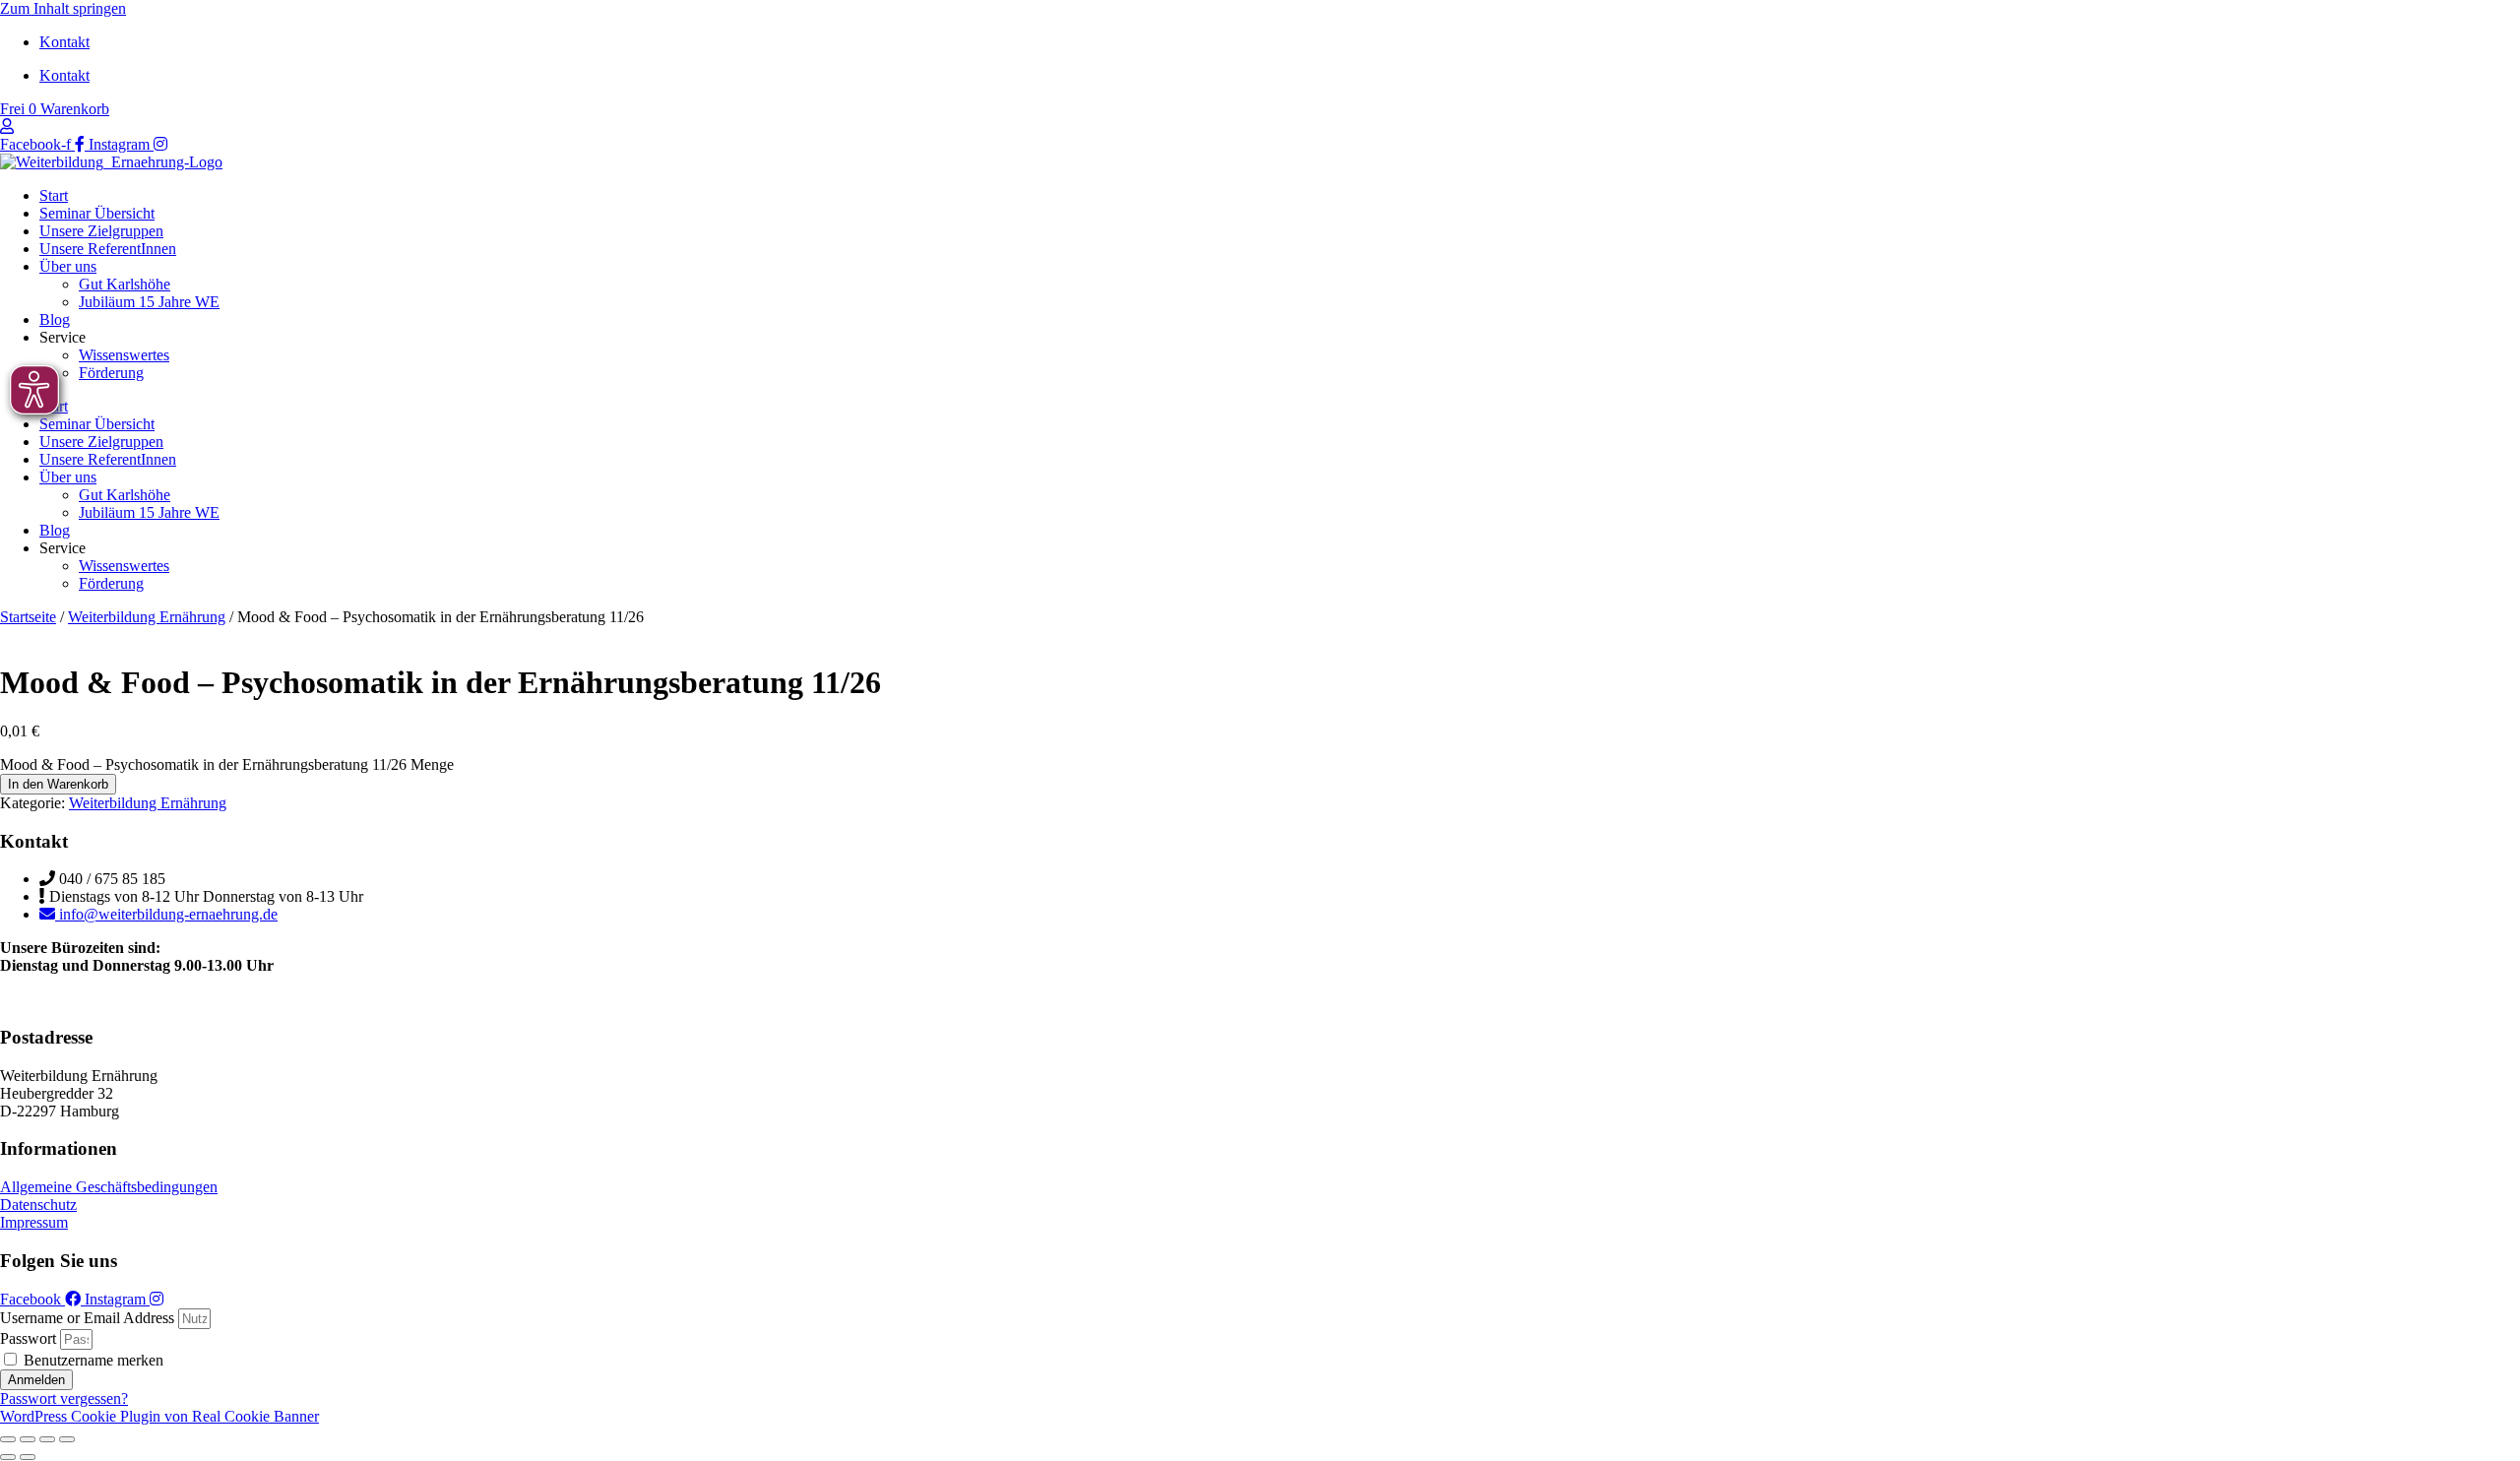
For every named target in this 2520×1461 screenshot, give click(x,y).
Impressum (34, 1222)
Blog (55, 319)
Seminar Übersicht (97, 213)
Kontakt (64, 42)
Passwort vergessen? (64, 1398)
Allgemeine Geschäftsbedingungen (109, 1187)
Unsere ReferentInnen (108, 249)
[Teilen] (47, 1439)
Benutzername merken (92, 1360)
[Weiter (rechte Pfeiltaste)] (28, 1457)
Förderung (111, 373)
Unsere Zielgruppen (101, 231)
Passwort (28, 1338)
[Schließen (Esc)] (67, 1439)
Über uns (68, 266)
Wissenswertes (124, 355)
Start (54, 195)
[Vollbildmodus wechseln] (28, 1439)
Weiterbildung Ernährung (147, 617)
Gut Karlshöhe (125, 284)
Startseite (28, 617)
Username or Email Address (87, 1318)
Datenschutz (38, 1205)
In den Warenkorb (58, 784)
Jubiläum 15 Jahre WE (149, 302)
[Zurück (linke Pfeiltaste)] (8, 1457)
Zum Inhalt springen (63, 8)
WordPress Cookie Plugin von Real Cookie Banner (159, 1416)
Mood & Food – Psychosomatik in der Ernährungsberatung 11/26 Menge (227, 764)
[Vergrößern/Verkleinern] (8, 1439)
